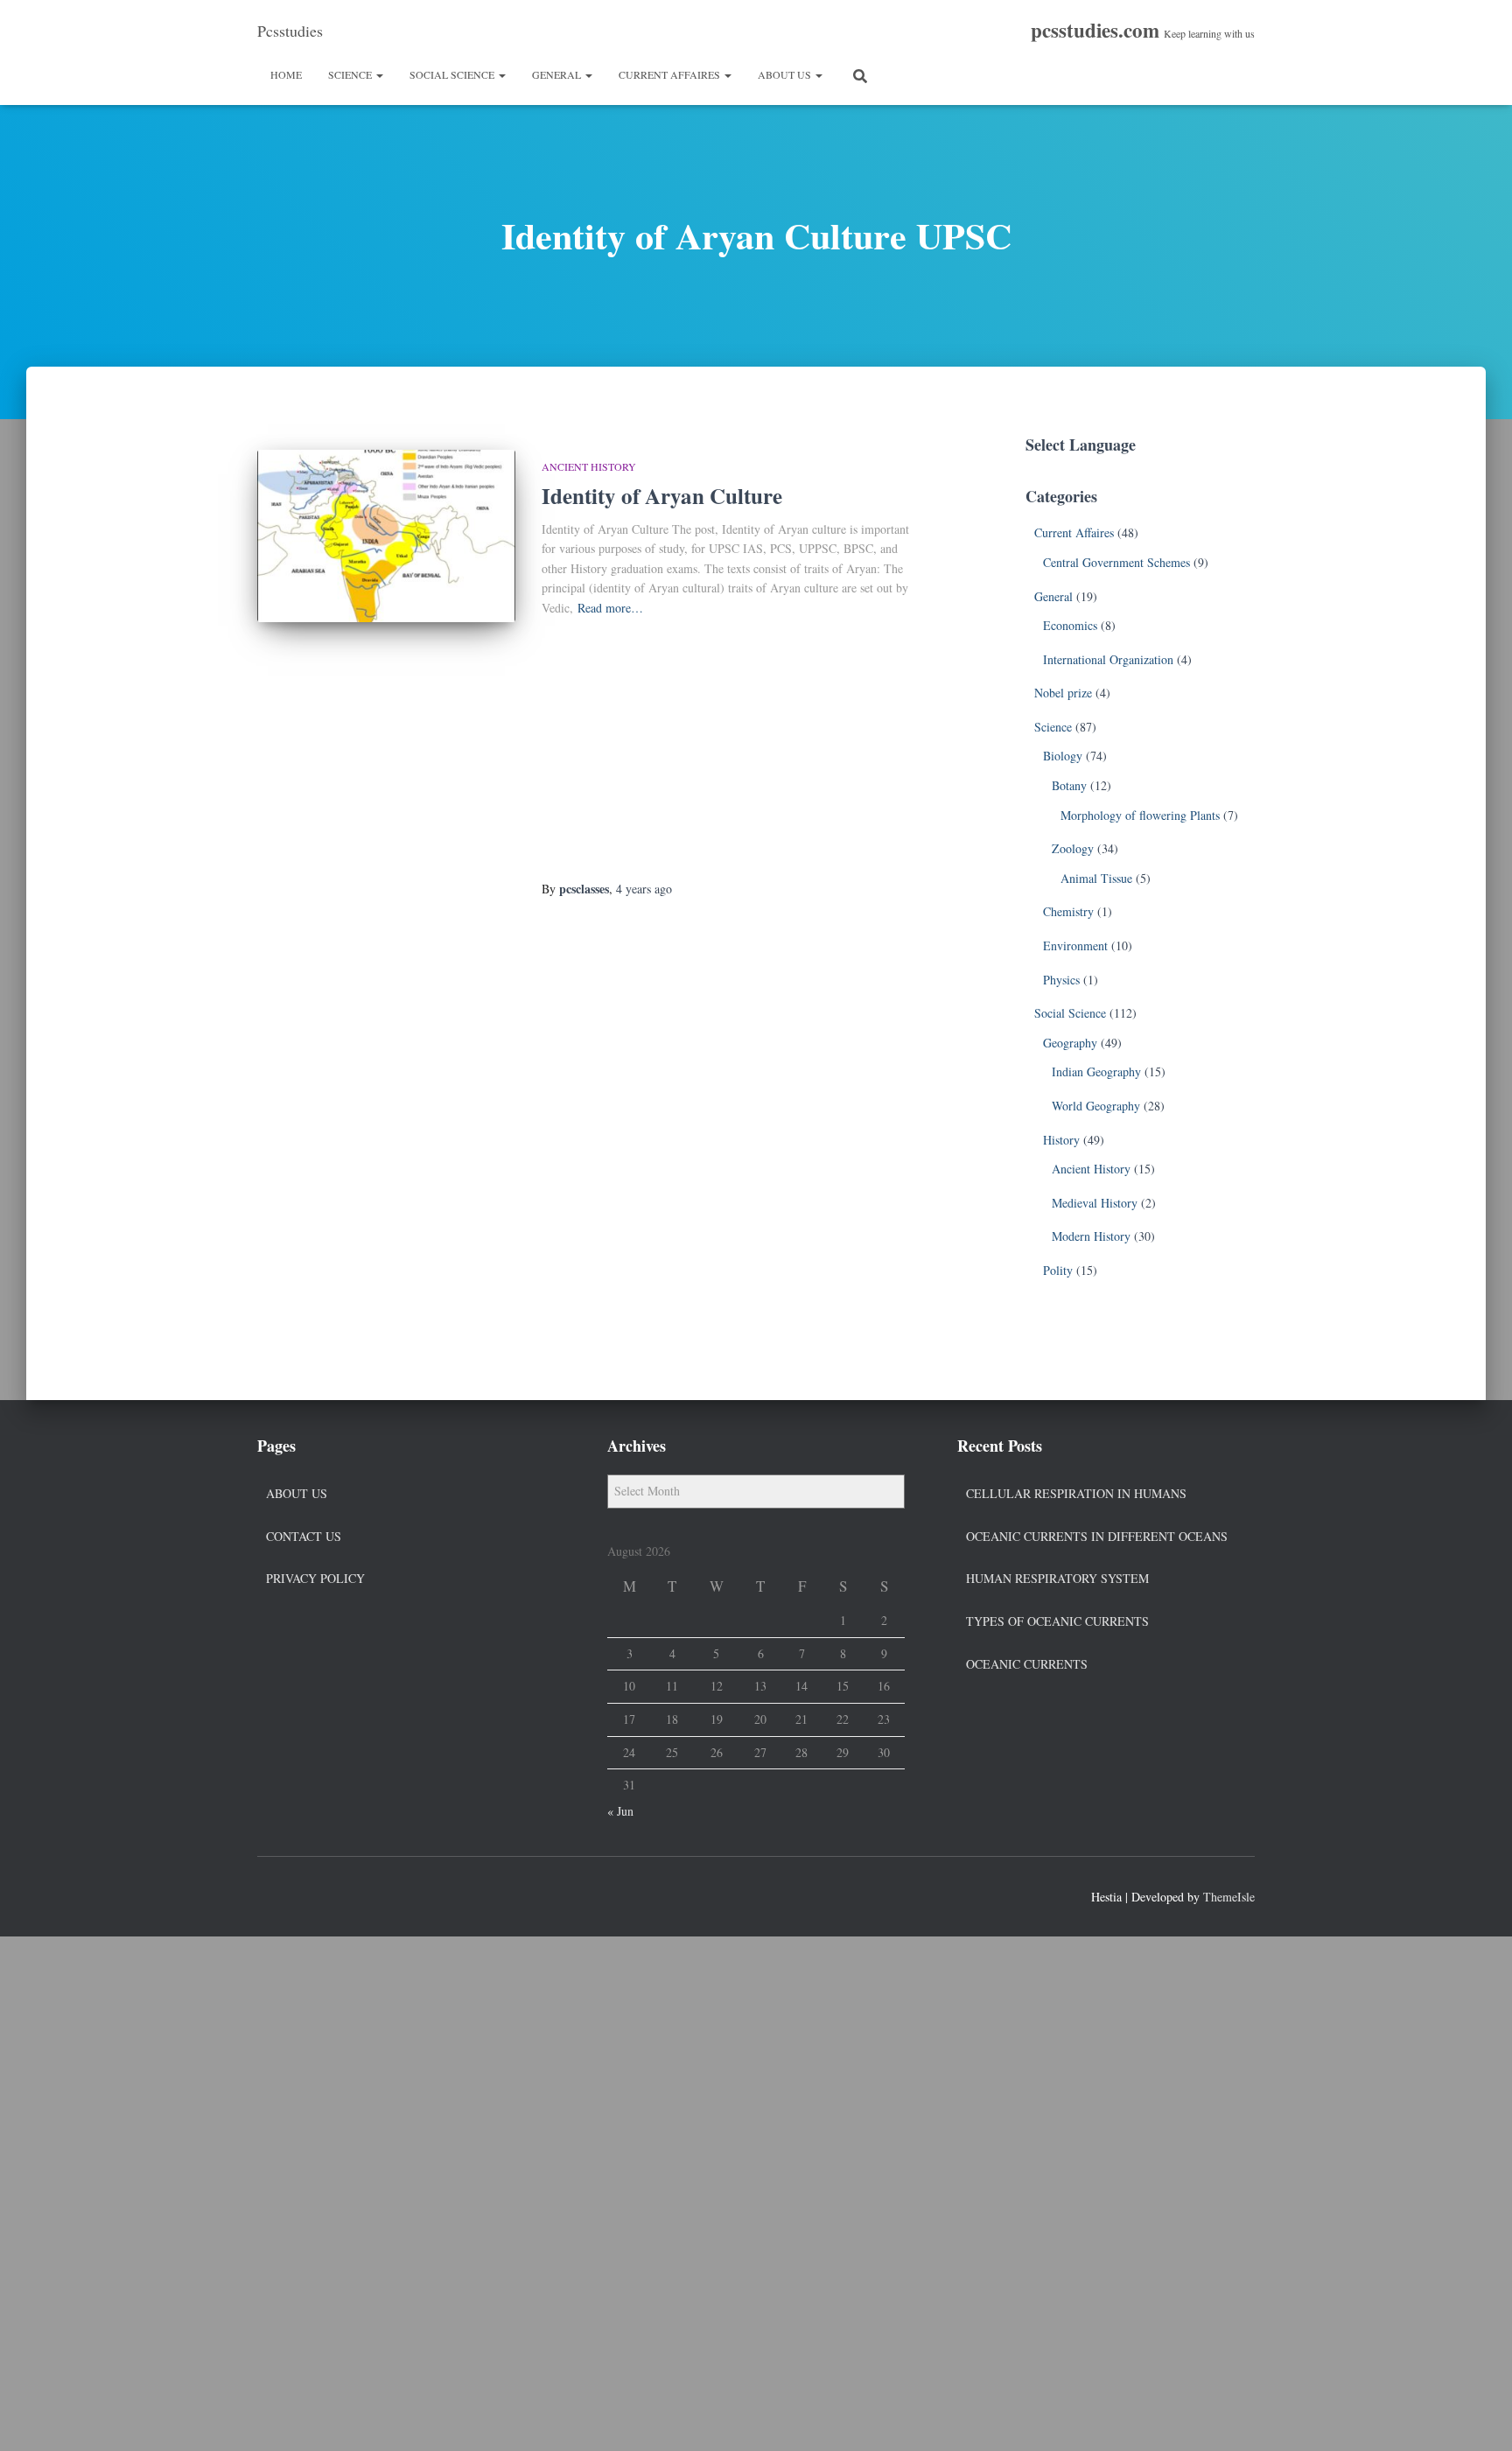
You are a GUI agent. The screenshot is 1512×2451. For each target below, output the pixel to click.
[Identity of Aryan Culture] (386, 536)
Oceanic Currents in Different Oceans (1097, 1536)
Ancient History (589, 466)
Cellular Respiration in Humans (1076, 1493)
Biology (1063, 756)
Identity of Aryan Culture (662, 496)
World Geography (1096, 1106)
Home (286, 74)
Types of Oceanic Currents (1057, 1621)
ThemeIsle (1229, 1897)
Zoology (1073, 848)
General (558, 74)
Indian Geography (1096, 1071)
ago (644, 889)
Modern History (1091, 1236)
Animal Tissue (1096, 878)
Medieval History (1095, 1203)
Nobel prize (1063, 693)
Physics (1061, 980)
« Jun (620, 1811)
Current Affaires (671, 74)
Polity (1058, 1270)
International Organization (1108, 659)
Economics (1070, 625)
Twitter (303, 1894)
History (1061, 1140)
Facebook (271, 1894)
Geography (1070, 1043)
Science (351, 74)
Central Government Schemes (1116, 562)
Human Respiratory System (1057, 1578)
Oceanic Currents (1027, 1664)
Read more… (610, 608)
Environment (1075, 945)
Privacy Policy (315, 1578)
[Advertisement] (728, 750)
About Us (786, 74)
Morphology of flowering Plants (1140, 815)
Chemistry (1068, 911)
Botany (1069, 785)
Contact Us (304, 1536)
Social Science (453, 74)
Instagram (334, 1894)
